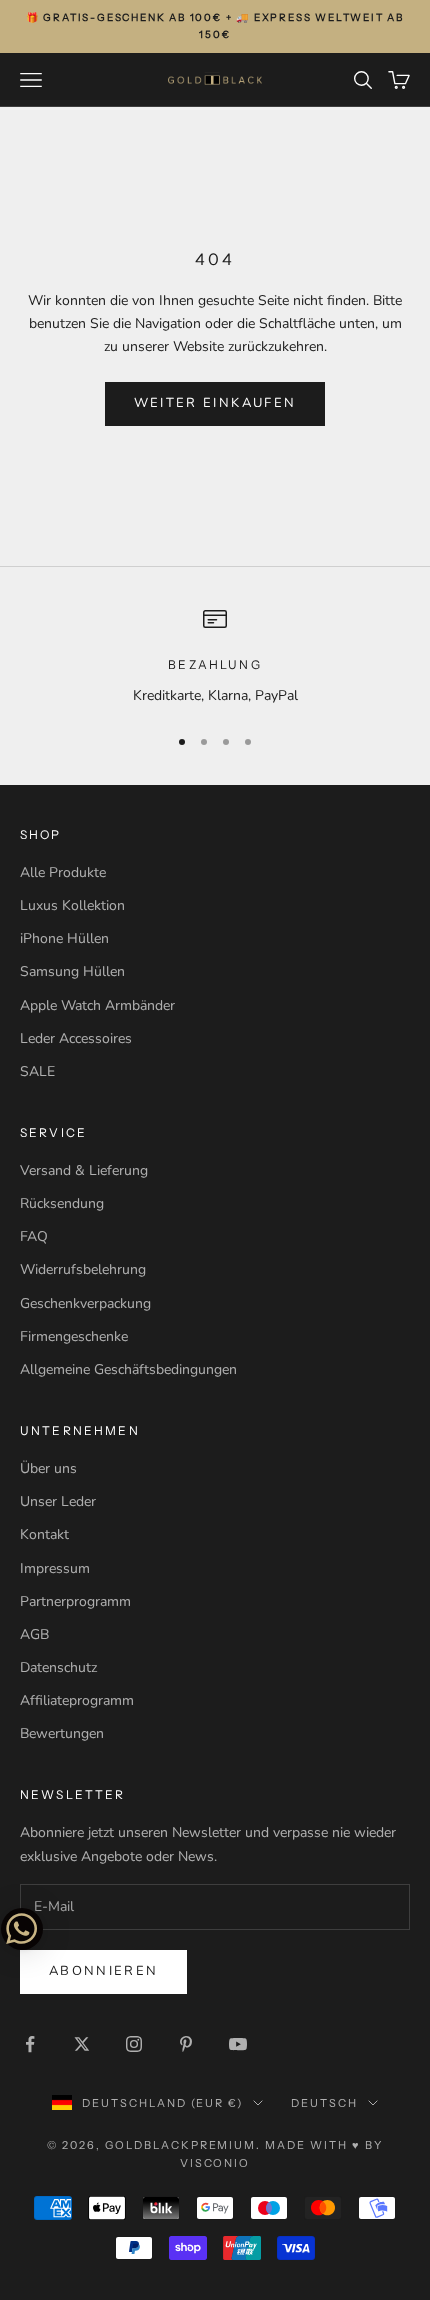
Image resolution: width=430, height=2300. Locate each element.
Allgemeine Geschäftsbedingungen (128, 1369)
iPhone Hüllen (64, 938)
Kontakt (44, 1534)
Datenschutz (58, 1667)
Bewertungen (62, 1733)
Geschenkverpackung (85, 1303)
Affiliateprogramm (77, 1700)
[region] (215, 656)
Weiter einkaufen (215, 403)
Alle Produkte (63, 872)
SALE (37, 1071)
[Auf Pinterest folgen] (186, 2044)
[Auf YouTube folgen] (238, 2044)
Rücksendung (62, 1203)
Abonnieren (103, 1971)
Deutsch (324, 2103)
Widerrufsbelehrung (83, 1269)
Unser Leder (58, 1501)
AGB (34, 1634)
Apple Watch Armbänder (97, 1005)
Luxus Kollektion (72, 905)
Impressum (55, 1568)
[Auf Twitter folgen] (82, 2044)
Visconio (215, 2163)
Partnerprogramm (75, 1601)
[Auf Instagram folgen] (134, 2044)
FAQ (34, 1236)
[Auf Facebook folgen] (30, 2044)
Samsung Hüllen (72, 971)
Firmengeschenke (74, 1336)
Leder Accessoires (76, 1038)
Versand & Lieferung (84, 1170)
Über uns (48, 1468)
